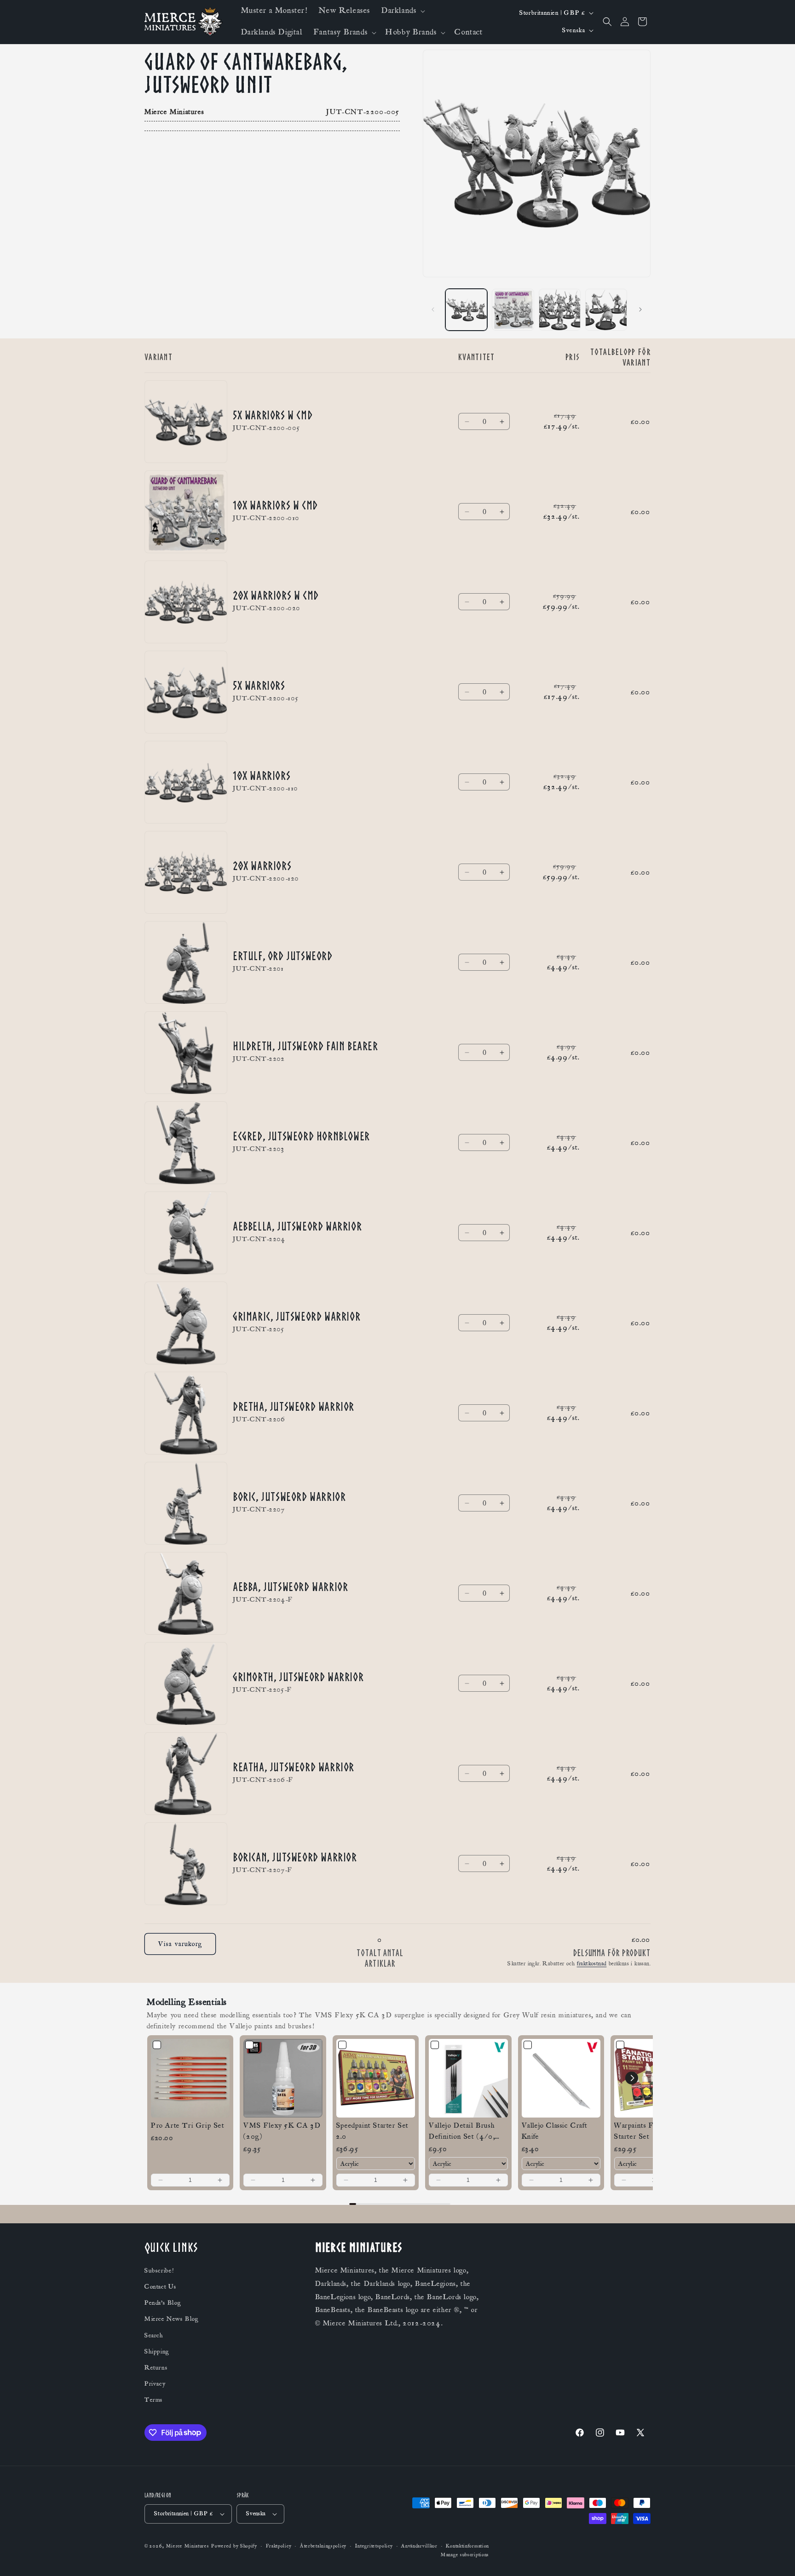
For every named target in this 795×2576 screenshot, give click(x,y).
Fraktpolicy (279, 2546)
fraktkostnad (592, 1963)
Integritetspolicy (374, 2546)
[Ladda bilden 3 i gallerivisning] (560, 310)
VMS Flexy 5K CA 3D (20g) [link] (282, 2131)
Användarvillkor (419, 2546)
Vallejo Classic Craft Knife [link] (555, 2131)
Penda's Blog (163, 2303)
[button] (402, 11)
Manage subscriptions (465, 2555)
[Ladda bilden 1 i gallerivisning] (466, 310)
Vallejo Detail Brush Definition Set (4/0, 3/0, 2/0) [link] (462, 2131)
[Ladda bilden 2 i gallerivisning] (513, 310)
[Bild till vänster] (433, 309)
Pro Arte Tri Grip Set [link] (188, 2125)
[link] (190, 2078)
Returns (156, 2368)
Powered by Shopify (234, 2546)
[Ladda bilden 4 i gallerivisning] (606, 310)
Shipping (157, 2352)
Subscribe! (159, 2271)
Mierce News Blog (172, 2319)
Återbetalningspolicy (323, 2546)
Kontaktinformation (467, 2546)
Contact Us (161, 2287)
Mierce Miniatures (188, 2546)
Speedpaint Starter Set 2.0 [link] (372, 2131)
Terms (154, 2400)
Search (154, 2336)
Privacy (155, 2384)
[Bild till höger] (640, 309)
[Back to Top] (777, 2558)
